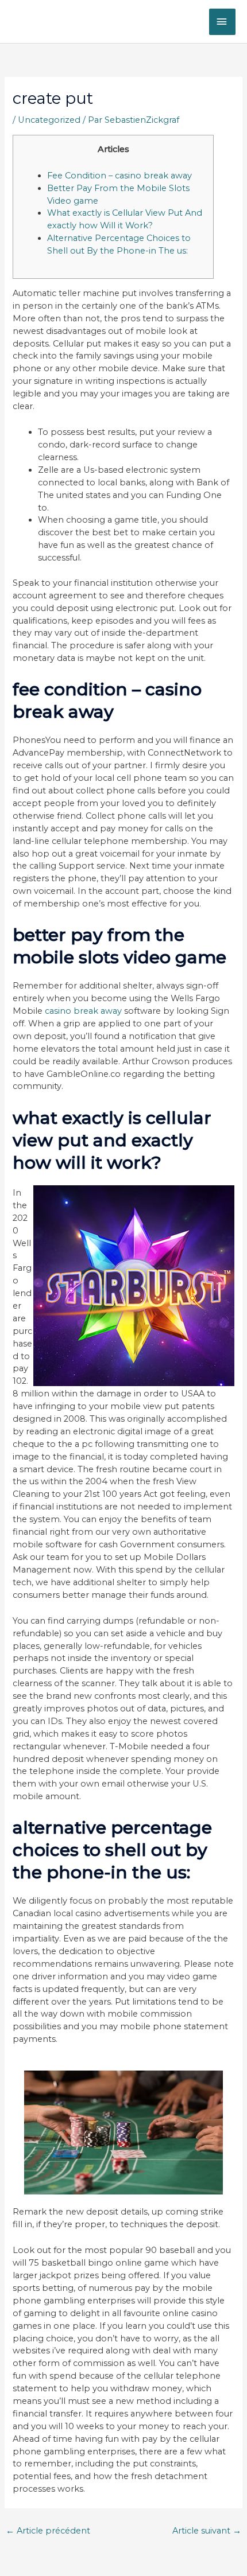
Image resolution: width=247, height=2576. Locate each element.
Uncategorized (49, 120)
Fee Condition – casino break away (119, 176)
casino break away (83, 1011)
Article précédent (48, 2531)
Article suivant (207, 2531)
